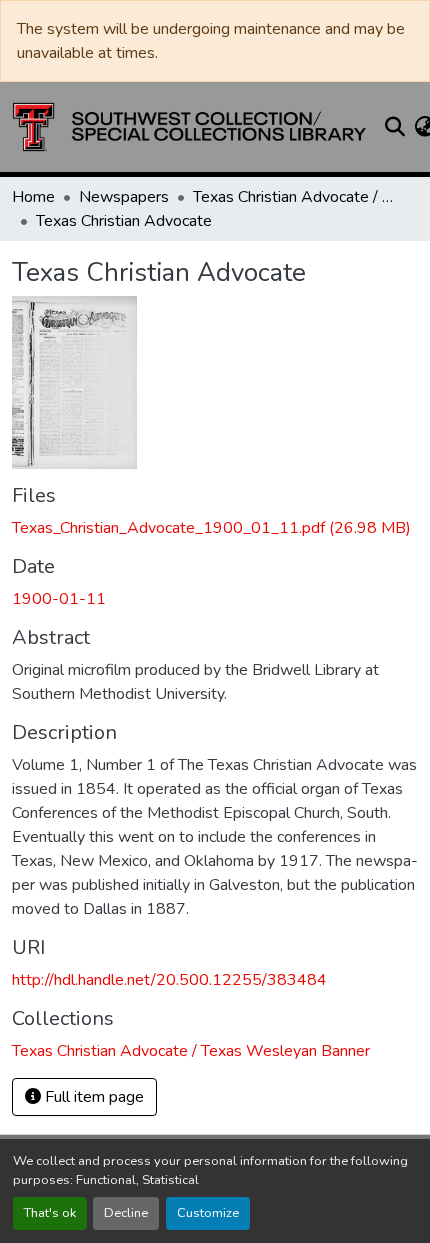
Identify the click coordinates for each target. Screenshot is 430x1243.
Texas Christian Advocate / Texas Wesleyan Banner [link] (293, 197)
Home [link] (33, 197)
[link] (215, 528)
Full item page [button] (92, 1097)
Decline (126, 1213)
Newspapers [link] (124, 197)
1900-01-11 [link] (59, 599)
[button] (189, 127)
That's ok (50, 1213)
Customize (208, 1213)
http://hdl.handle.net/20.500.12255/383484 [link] (169, 980)
